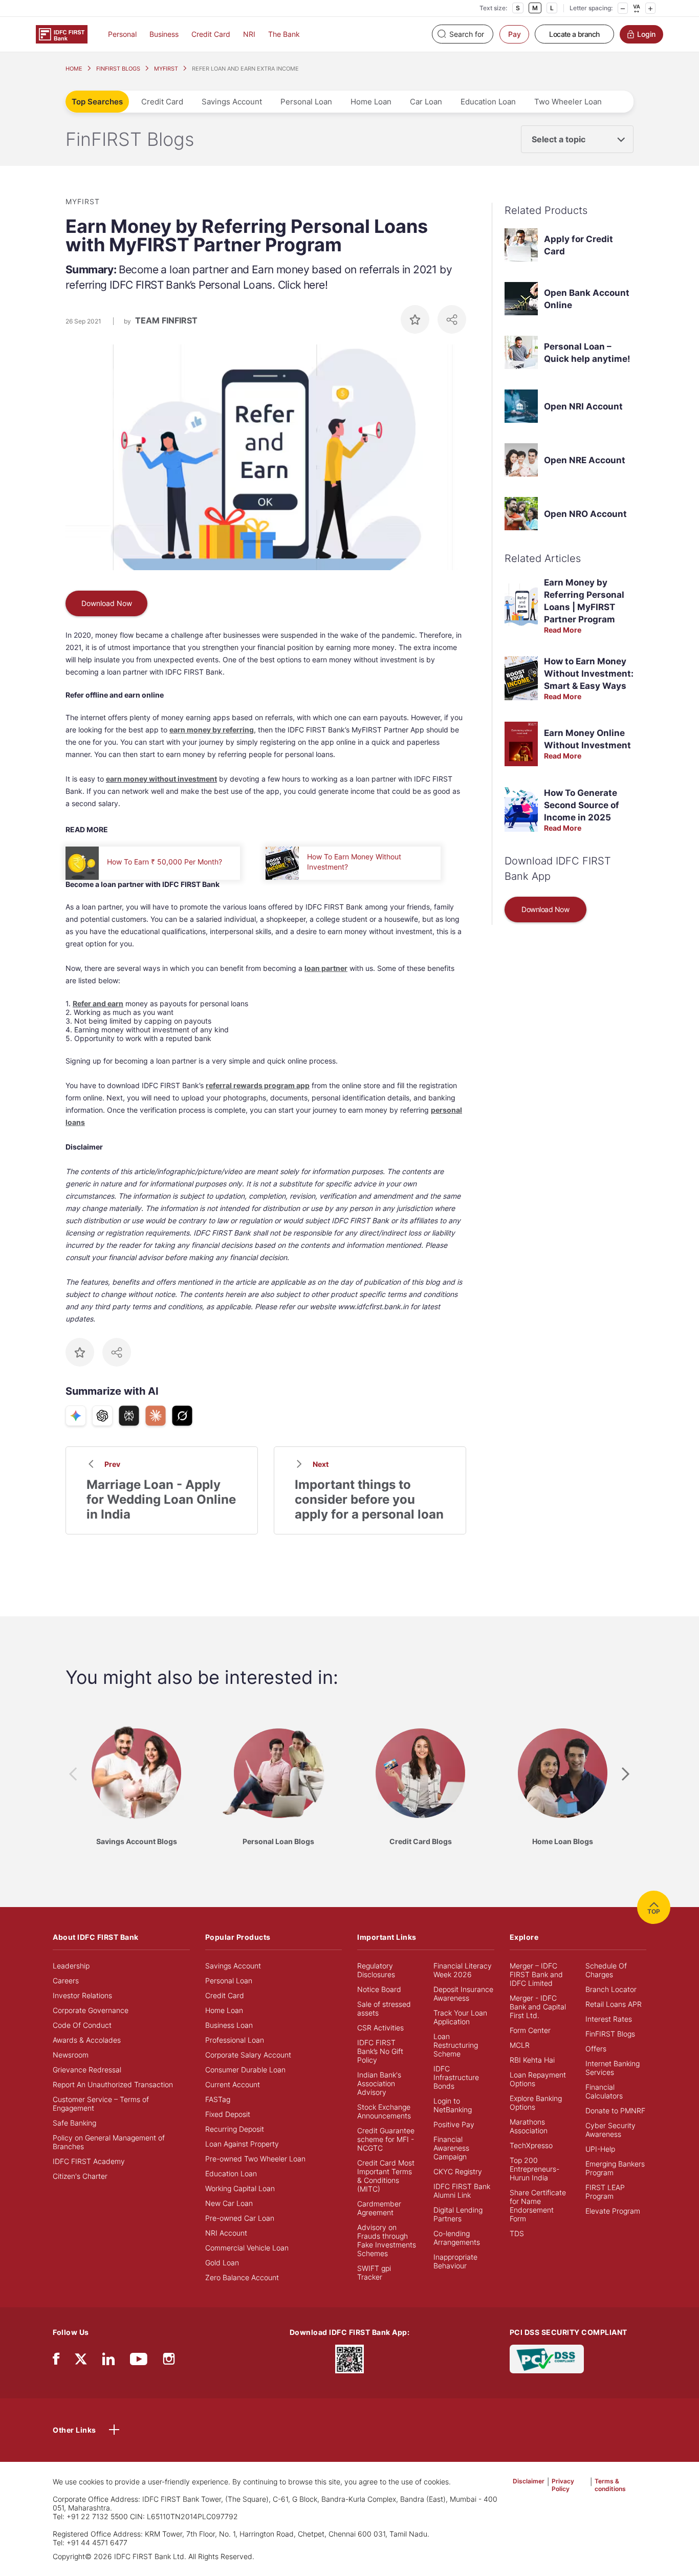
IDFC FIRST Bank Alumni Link (462, 2191)
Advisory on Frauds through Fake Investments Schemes (387, 2240)
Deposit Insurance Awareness (463, 1994)
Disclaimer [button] (529, 2481)
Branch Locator (611, 1989)
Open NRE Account (585, 460)
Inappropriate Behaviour (455, 2261)
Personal (122, 34)
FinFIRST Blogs (610, 2034)
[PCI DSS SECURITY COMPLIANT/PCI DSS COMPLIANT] (547, 2358)
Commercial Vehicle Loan (247, 2248)
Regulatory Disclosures (376, 1970)
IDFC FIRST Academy (89, 2161)
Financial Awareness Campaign (451, 2148)
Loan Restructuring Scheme (456, 2045)
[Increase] (650, 8)
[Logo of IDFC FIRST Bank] (62, 34)
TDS (517, 2233)
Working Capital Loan (240, 2188)
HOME (74, 69)
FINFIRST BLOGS (118, 69)
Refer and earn (98, 1003)
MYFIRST (166, 69)
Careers (66, 1980)
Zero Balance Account (242, 2277)
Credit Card (211, 34)
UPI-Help (600, 2149)
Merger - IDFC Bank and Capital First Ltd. (538, 2007)
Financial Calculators (604, 2091)
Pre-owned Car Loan (240, 2218)
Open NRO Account (585, 514)
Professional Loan (235, 2040)
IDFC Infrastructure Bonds (456, 2077)
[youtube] (139, 2361)
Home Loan (371, 102)
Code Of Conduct (82, 2025)
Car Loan (426, 102)
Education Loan (488, 102)
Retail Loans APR (614, 2004)
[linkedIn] (108, 2361)
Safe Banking (74, 2123)
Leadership (71, 1966)
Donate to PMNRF (615, 2110)
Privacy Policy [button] (563, 2485)
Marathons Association (529, 2126)
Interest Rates (609, 2019)
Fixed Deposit (228, 2114)
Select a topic (559, 139)
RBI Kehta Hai (532, 2060)
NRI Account (226, 2233)
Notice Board (379, 1989)
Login (646, 34)
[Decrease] (623, 8)
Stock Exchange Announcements (384, 2111)
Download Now (107, 603)
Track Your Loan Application (460, 2017)
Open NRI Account (583, 406)
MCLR (520, 2045)
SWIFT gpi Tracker (374, 2272)
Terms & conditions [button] (610, 2485)
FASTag (218, 2099)
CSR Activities (380, 2028)
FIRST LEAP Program (605, 2192)
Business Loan (229, 2025)
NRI (249, 34)
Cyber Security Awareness (610, 2130)
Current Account (233, 2084)
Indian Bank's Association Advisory (379, 2083)
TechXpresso (531, 2145)
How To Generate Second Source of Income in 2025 (582, 805)
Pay (515, 34)
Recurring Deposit (235, 2129)
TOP (654, 1911)
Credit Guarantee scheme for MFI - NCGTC (386, 2139)
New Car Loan (229, 2203)
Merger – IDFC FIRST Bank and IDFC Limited (536, 1974)
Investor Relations (82, 1995)
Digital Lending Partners (458, 2214)
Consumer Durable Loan (245, 2070)
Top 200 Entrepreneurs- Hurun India (534, 2169)
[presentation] (73, 1774)
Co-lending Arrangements (457, 2238)
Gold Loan (222, 2263)
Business (164, 34)
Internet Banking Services (613, 2068)
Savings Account (232, 102)
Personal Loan (306, 102)
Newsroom (71, 2055)
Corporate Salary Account (248, 2055)
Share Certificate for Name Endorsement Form (538, 2205)
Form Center (530, 2030)
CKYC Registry (458, 2171)
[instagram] (169, 2361)
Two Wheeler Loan (568, 102)
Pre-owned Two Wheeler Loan (255, 2159)
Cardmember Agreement (379, 2208)
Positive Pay (454, 2124)
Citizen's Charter (80, 2176)
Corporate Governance (91, 2010)
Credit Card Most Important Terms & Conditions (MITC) (386, 2176)
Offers (596, 2049)
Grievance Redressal (87, 2070)
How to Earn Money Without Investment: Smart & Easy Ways (589, 674)
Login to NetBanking (453, 2105)
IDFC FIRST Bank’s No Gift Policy (380, 2051)
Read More (563, 630)
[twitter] (81, 2358)
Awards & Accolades (87, 2040)
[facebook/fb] (56, 2361)
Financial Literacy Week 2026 (463, 1970)
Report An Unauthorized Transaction (113, 2084)
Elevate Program (613, 2211)
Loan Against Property (242, 2144)
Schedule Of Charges (606, 1970)
